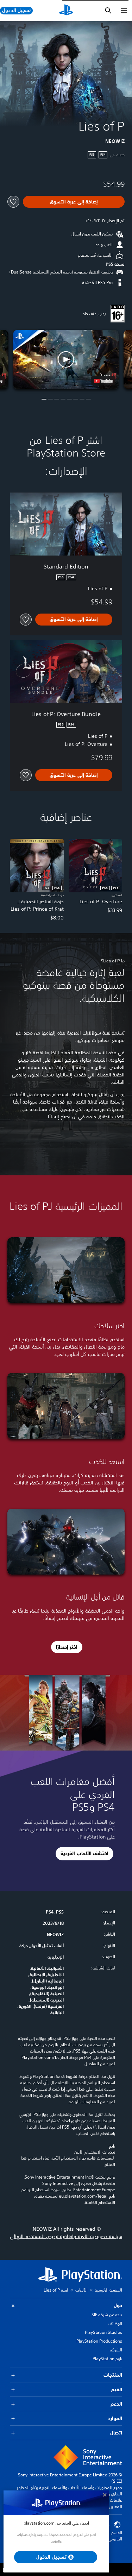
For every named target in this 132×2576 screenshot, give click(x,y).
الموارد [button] (115, 2418)
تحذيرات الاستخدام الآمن (95, 2152)
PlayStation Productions (99, 2341)
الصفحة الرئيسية (108, 2290)
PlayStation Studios (103, 2332)
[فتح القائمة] (124, 11)
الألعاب (81, 2290)
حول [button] (118, 2305)
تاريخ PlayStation (107, 2359)
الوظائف (115, 2323)
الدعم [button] (116, 2404)
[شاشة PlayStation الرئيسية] (66, 11)
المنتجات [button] (113, 2375)
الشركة (116, 2350)
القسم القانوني (115, 2536)
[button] (66, 360)
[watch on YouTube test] (103, 381)
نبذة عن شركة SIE (107, 2315)
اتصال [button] (116, 2433)
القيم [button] (117, 2389)
